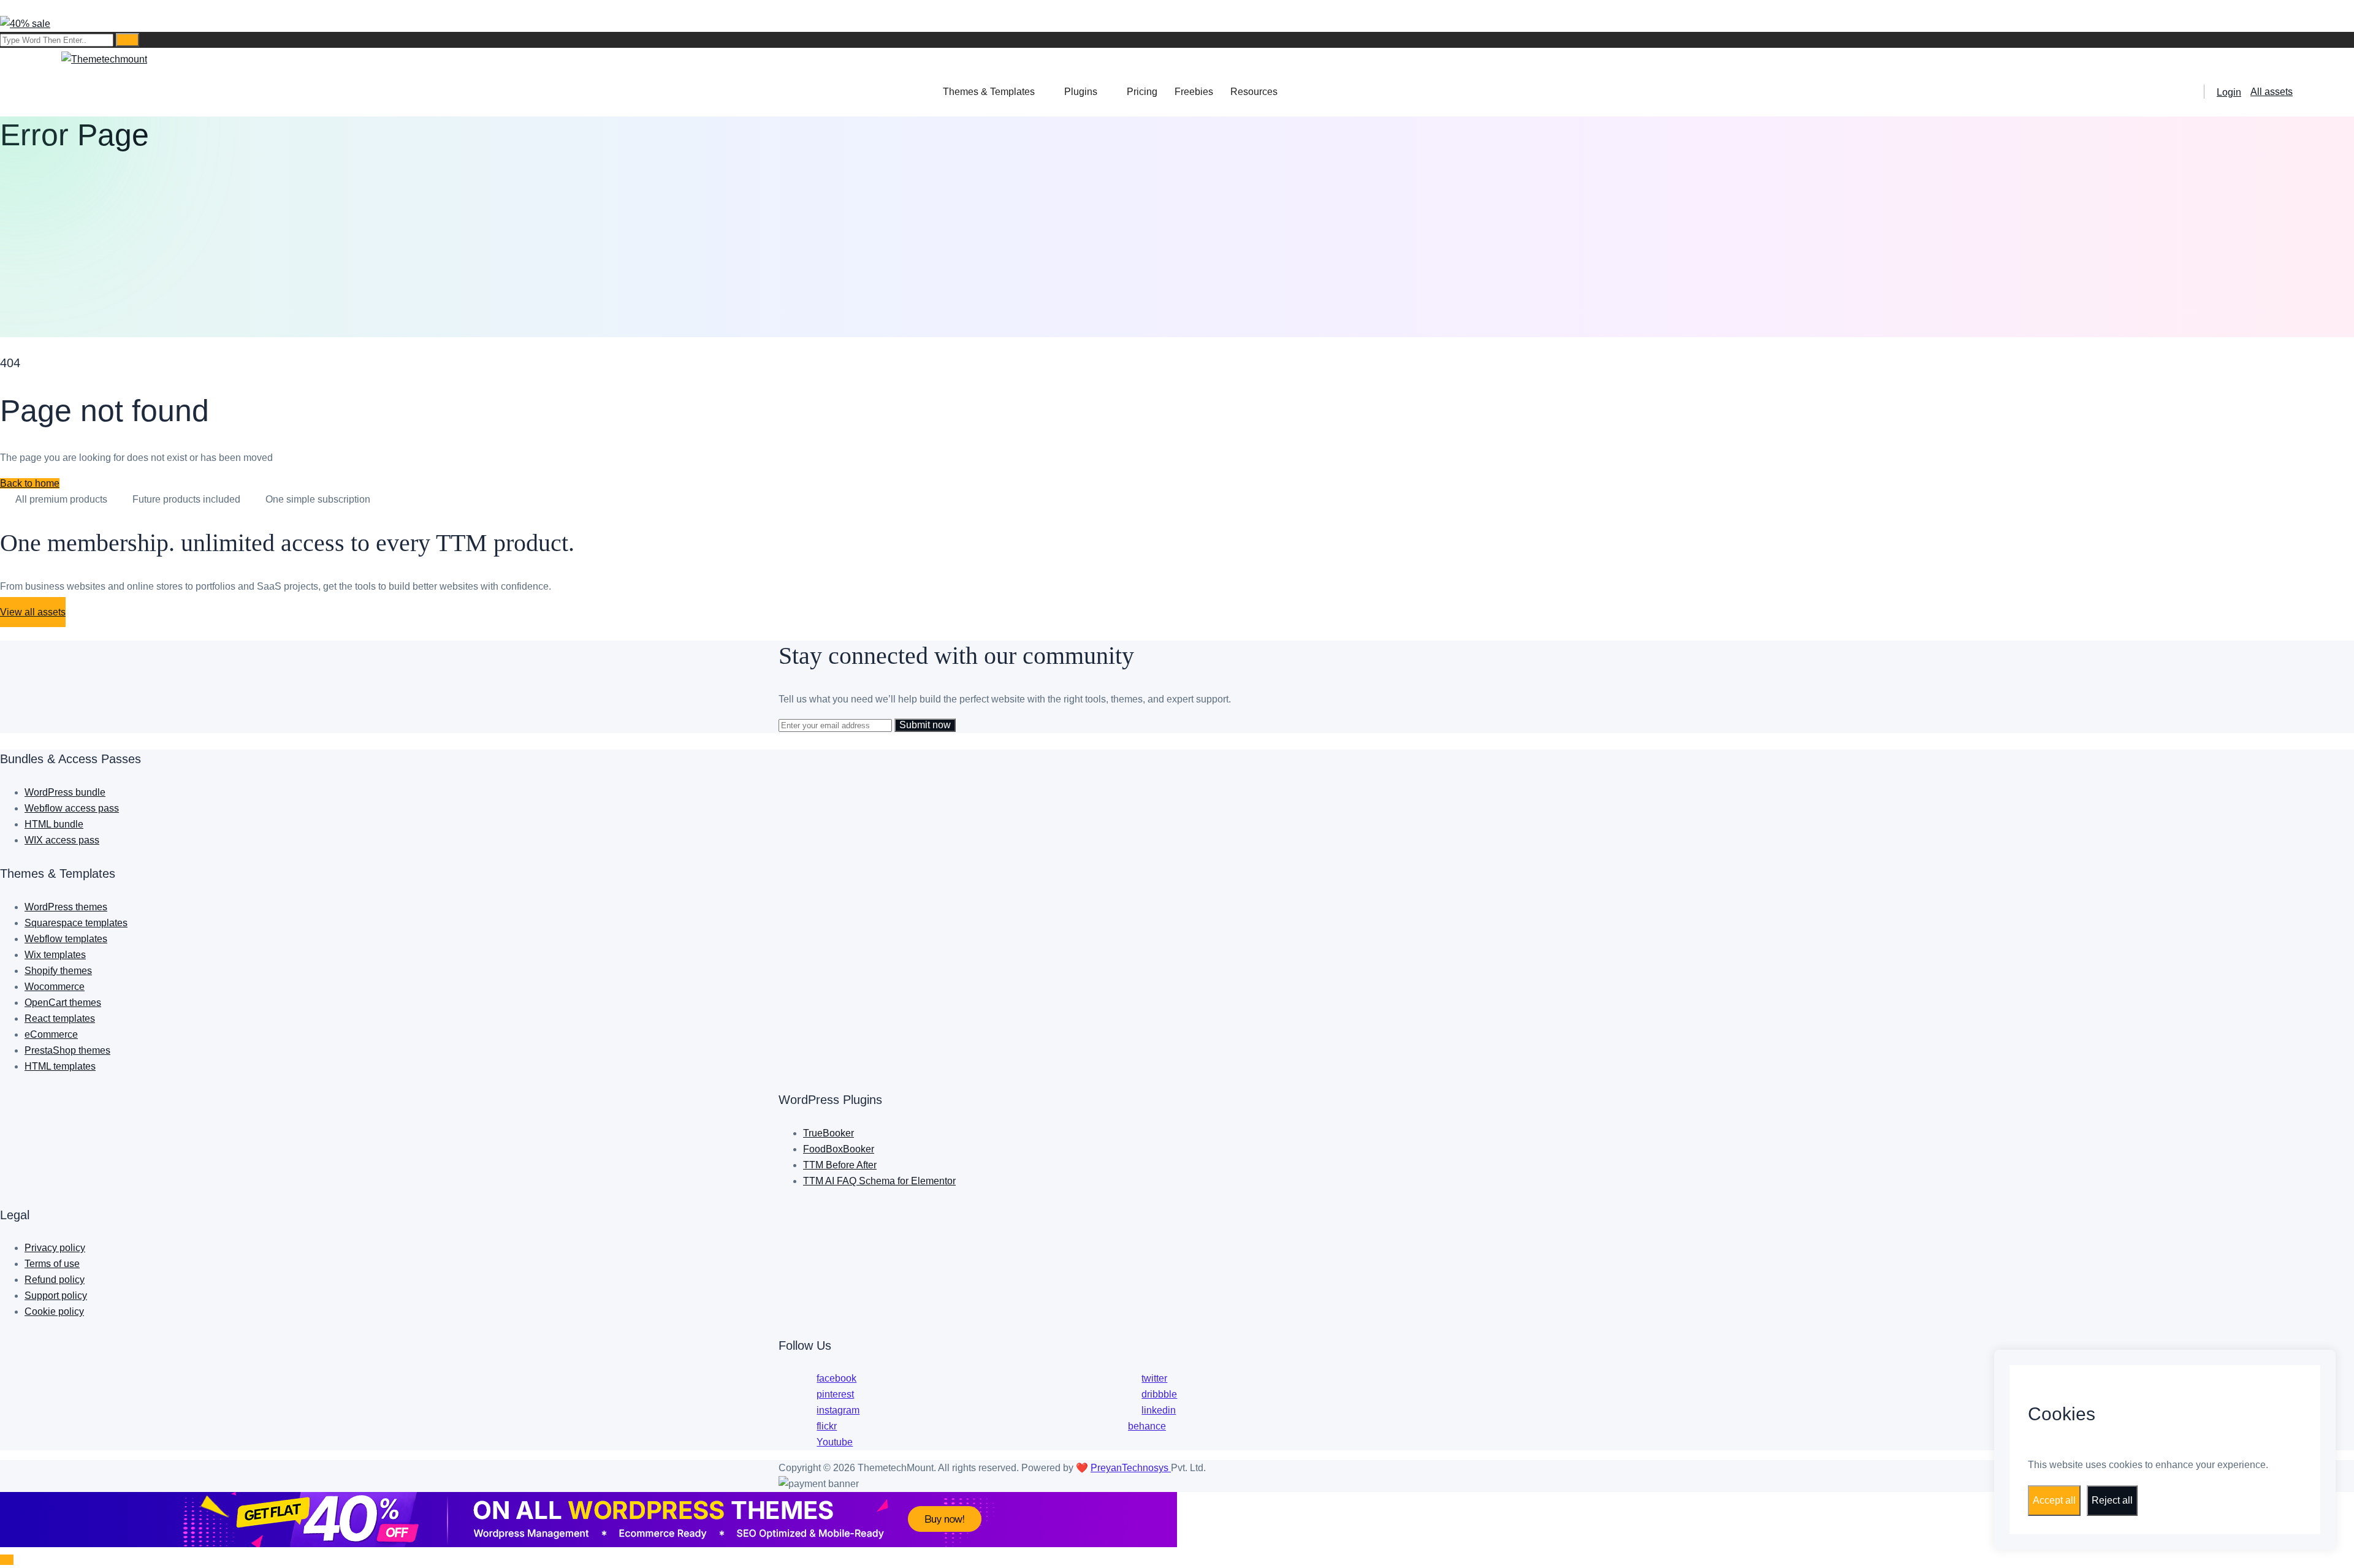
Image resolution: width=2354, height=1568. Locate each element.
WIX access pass (62, 840)
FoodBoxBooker (839, 1149)
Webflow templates (66, 939)
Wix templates (55, 955)
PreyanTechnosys (1131, 1468)
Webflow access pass (72, 808)
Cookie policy (54, 1311)
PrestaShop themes (67, 1050)
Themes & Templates (989, 92)
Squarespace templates (76, 923)
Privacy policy (55, 1248)
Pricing (1142, 92)
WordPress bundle (65, 792)
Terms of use (52, 1264)
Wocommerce (55, 987)
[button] (30, 483)
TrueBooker (828, 1133)
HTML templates (60, 1066)
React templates (60, 1018)
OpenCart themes (63, 1003)
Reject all (2112, 1500)
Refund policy (55, 1280)
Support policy (56, 1296)
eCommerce (51, 1034)
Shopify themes (58, 971)
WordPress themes (66, 907)
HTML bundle (54, 824)
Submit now (925, 725)
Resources (1254, 92)
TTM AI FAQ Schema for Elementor (879, 1181)
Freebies (1194, 92)
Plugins (1081, 92)
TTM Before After (840, 1165)
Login (2229, 92)
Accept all (2054, 1500)
